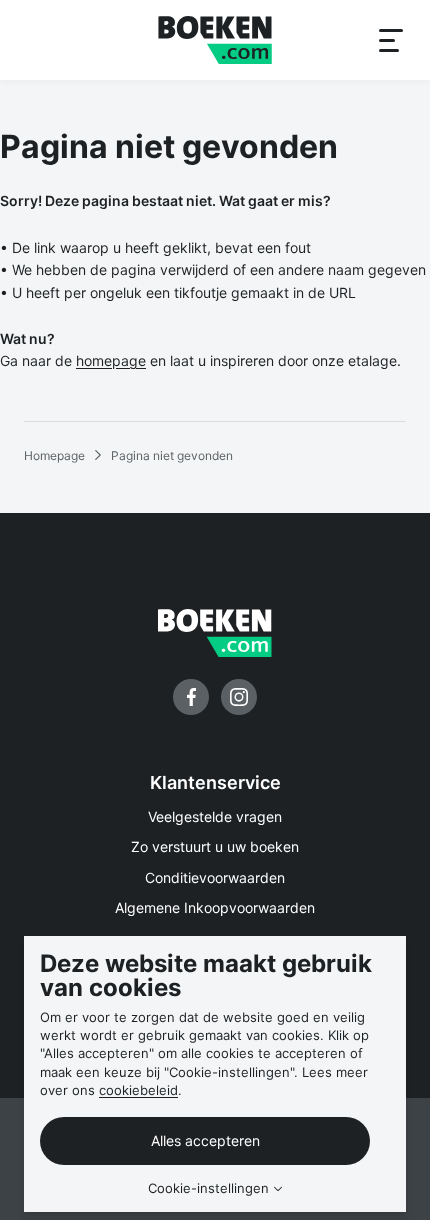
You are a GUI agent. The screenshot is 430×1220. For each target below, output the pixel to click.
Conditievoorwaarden (215, 877)
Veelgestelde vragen (215, 816)
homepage (111, 360)
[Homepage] (215, 40)
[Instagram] (239, 697)
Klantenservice (215, 782)
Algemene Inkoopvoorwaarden (215, 907)
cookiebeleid (138, 1090)
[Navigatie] (390, 40)
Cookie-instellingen (208, 1188)
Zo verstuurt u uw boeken (215, 846)
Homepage (54, 455)
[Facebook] (191, 697)
